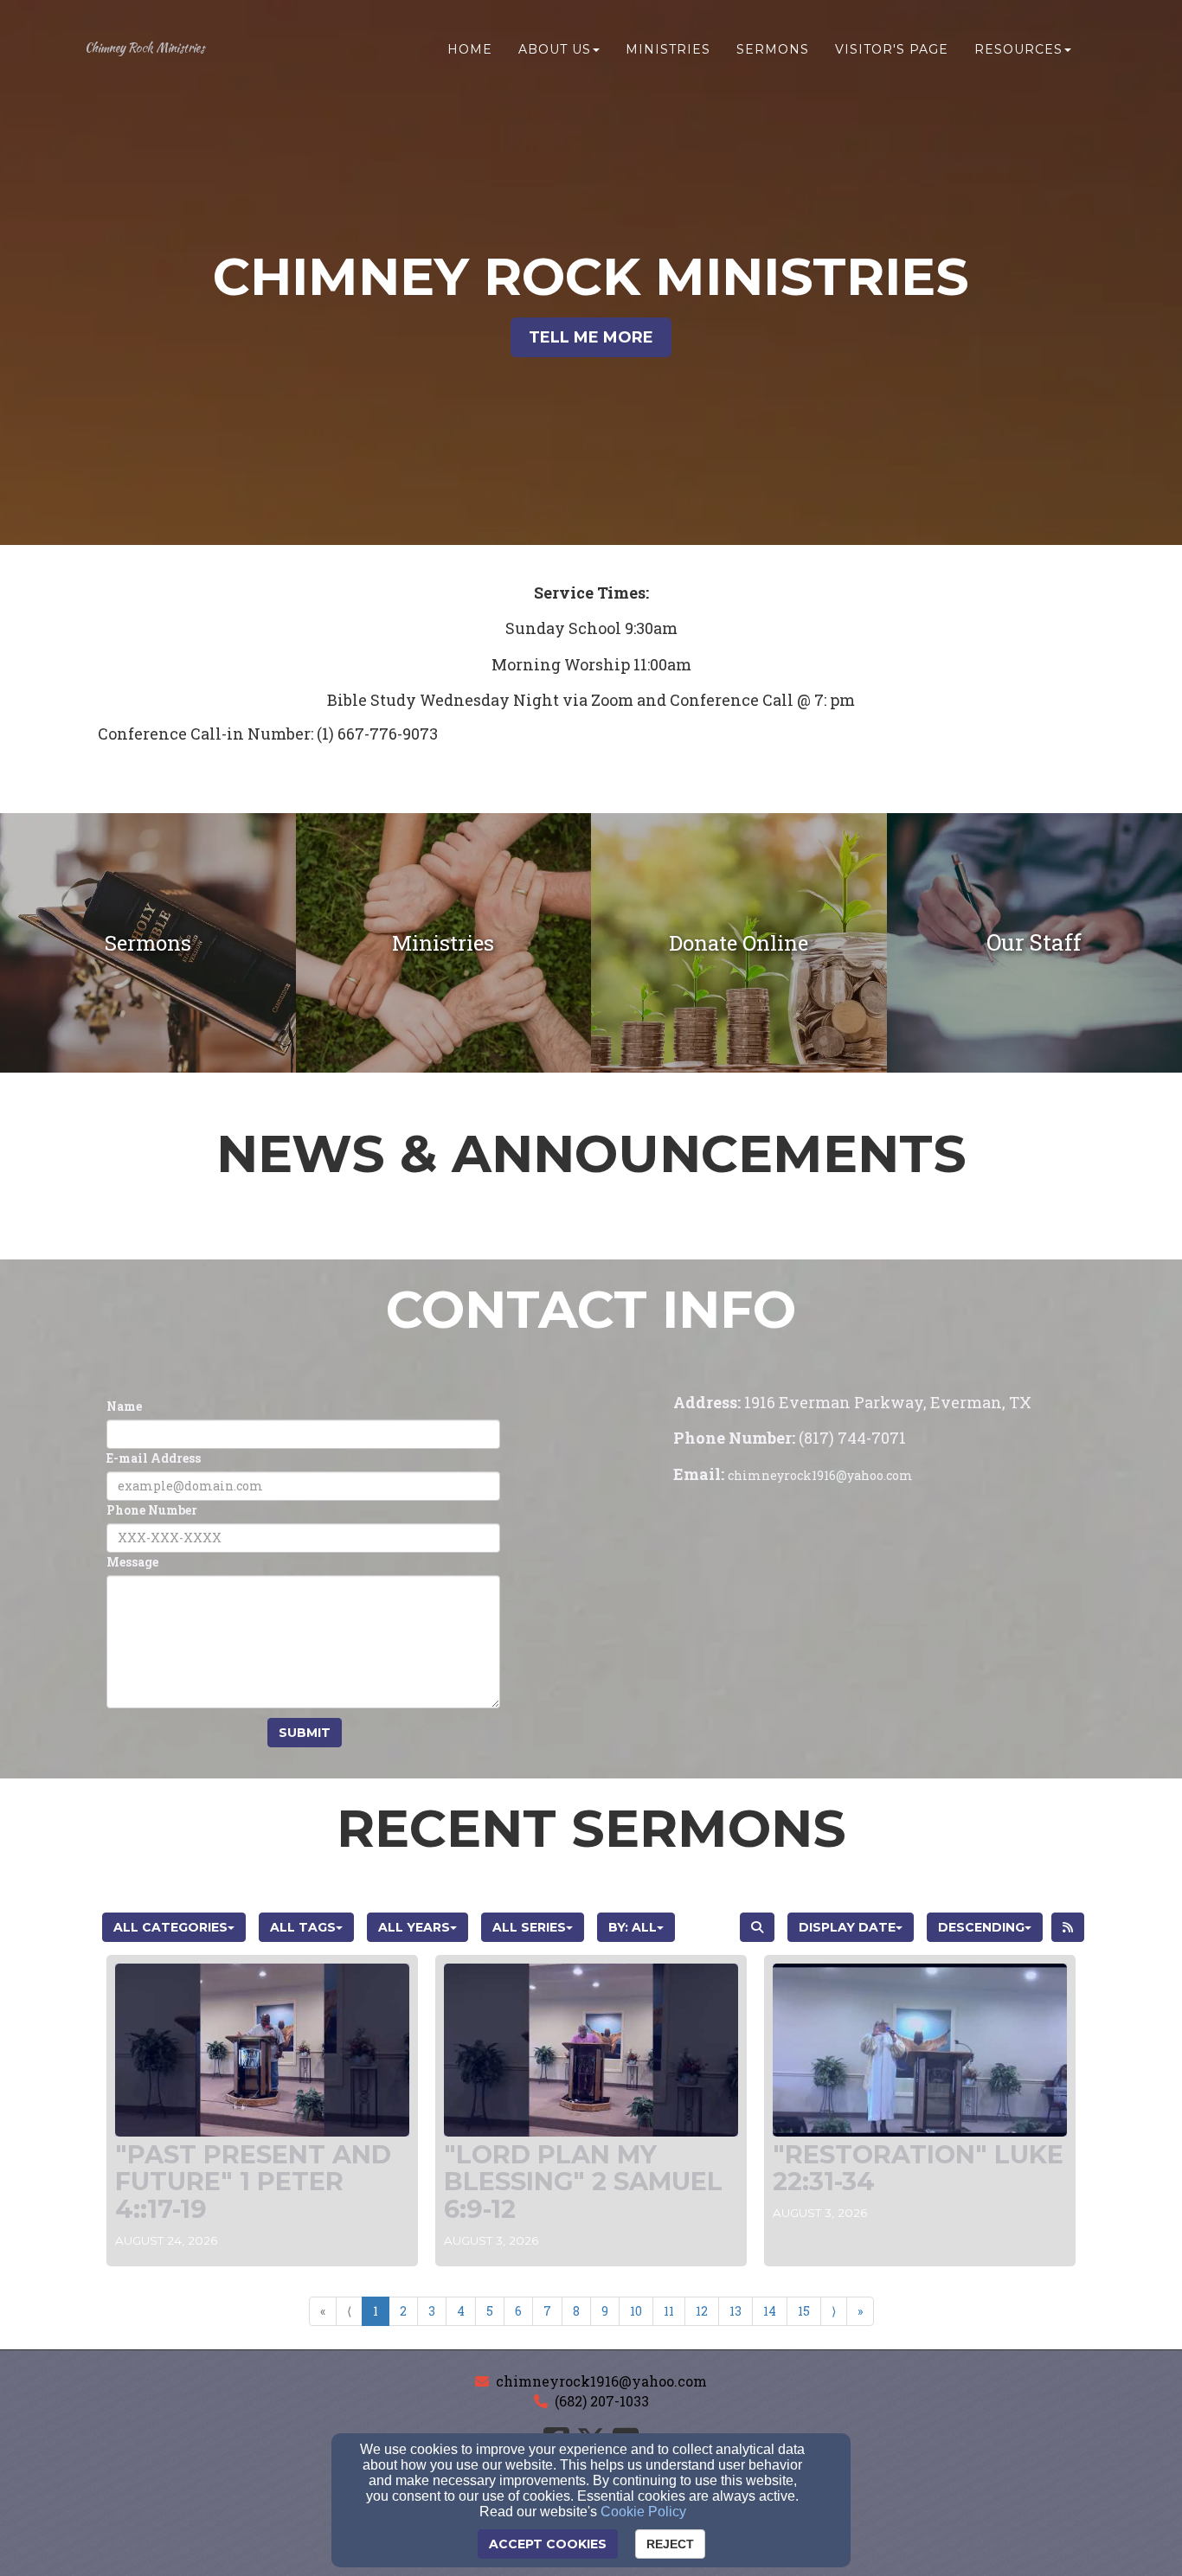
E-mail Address (154, 1458)
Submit (305, 1733)
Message (132, 1562)
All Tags (303, 1927)
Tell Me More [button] (591, 337)
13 (736, 2311)
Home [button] (470, 49)
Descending (981, 1927)
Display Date (847, 1927)
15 (804, 2311)
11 (669, 2311)
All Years (414, 1927)
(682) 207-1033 (602, 2401)
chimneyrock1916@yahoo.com (601, 2381)
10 (636, 2311)
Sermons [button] (773, 49)
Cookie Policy (643, 2512)
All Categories (170, 1927)
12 (702, 2311)
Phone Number (152, 1510)
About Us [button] (555, 49)
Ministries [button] (668, 49)
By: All (633, 1927)
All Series (529, 1927)
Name (124, 1406)
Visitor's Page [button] (892, 49)
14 (770, 2311)
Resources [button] (1018, 49)
